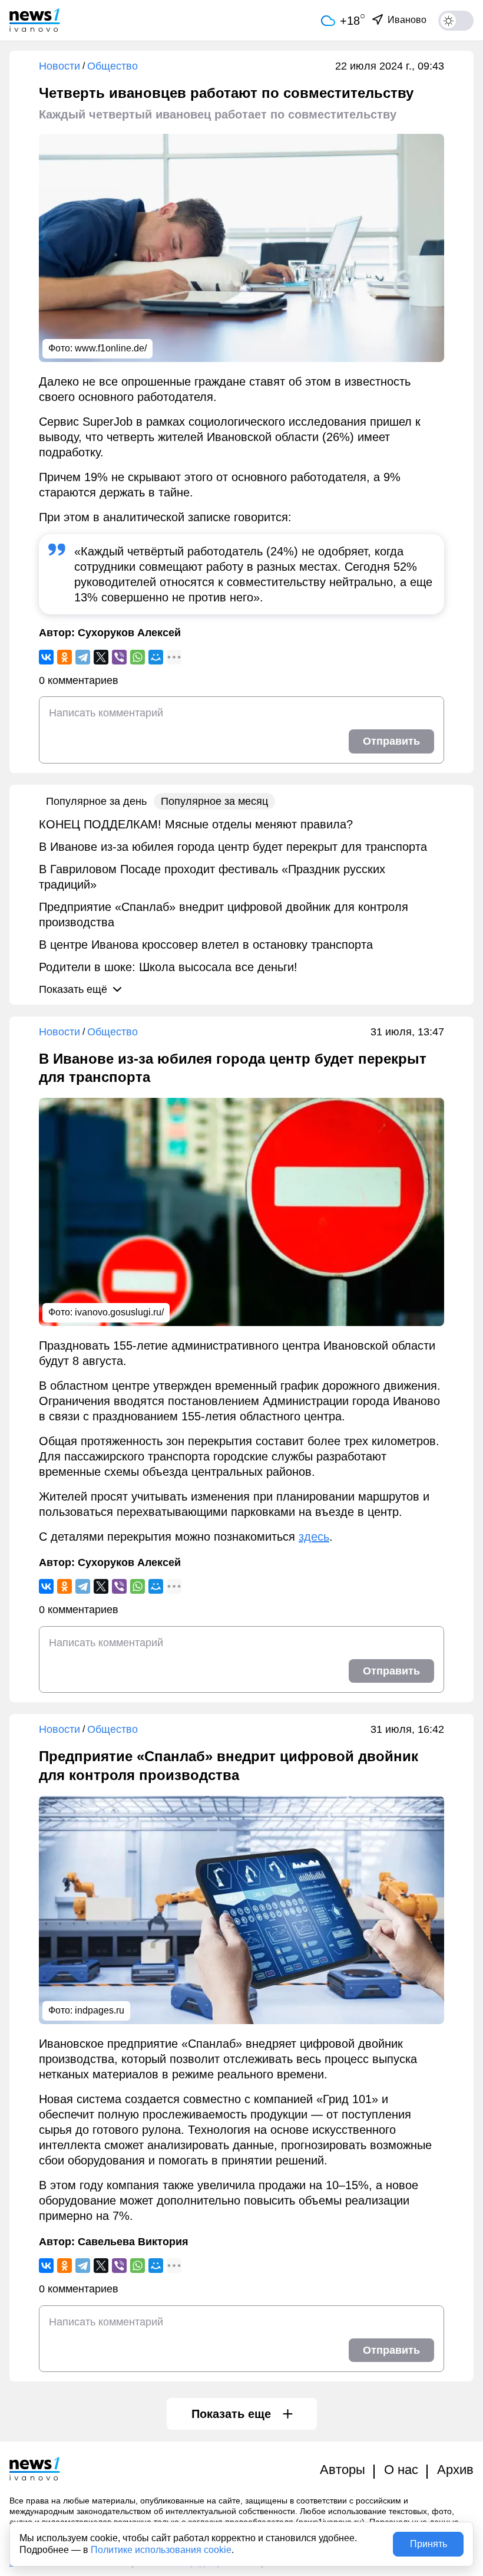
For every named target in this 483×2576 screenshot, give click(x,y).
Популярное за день (96, 801)
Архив (455, 2470)
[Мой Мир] (156, 657)
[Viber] (119, 657)
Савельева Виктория (133, 2242)
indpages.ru (100, 2010)
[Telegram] (83, 657)
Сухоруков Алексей (129, 633)
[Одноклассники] (64, 657)
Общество (113, 66)
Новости (59, 66)
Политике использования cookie (161, 2550)
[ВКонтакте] (46, 657)
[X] (101, 657)
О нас (401, 2470)
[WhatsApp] (138, 657)
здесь (314, 1537)
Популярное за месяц (214, 801)
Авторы (343, 2470)
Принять (429, 2544)
